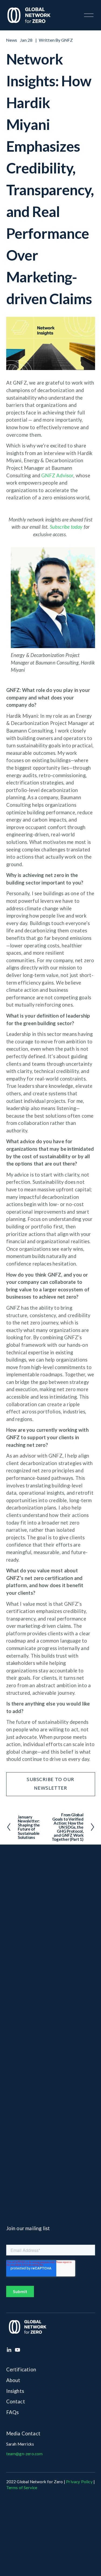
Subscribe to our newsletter (50, 1784)
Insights (15, 2391)
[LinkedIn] (9, 2350)
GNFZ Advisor (57, 475)
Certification (21, 2369)
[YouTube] (18, 2350)
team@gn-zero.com (25, 2454)
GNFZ (67, 40)
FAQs (13, 2412)
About (13, 2380)
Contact (16, 2401)
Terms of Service (22, 2488)
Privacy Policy (79, 2482)
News (12, 40)
